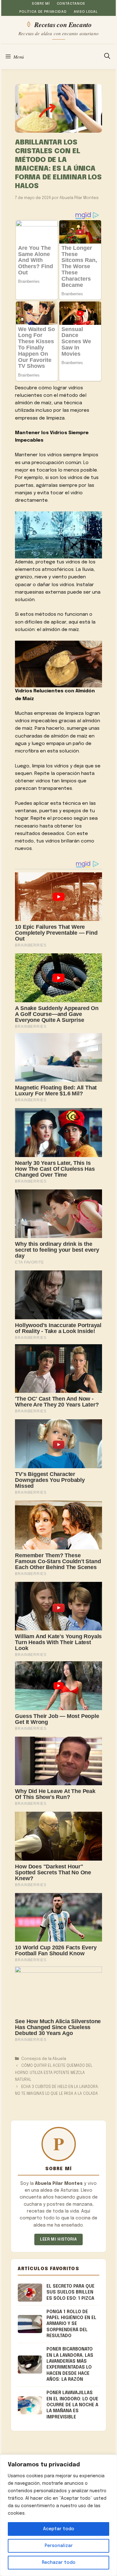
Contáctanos (71, 4)
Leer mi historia (58, 2239)
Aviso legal (86, 12)
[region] (58, 2515)
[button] (107, 57)
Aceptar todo (59, 2529)
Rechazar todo (59, 2563)
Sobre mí (41, 4)
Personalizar (59, 2546)
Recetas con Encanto (63, 24)
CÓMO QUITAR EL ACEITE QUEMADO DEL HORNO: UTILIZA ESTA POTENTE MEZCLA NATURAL (54, 2073)
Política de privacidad (43, 12)
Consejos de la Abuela (44, 2059)
